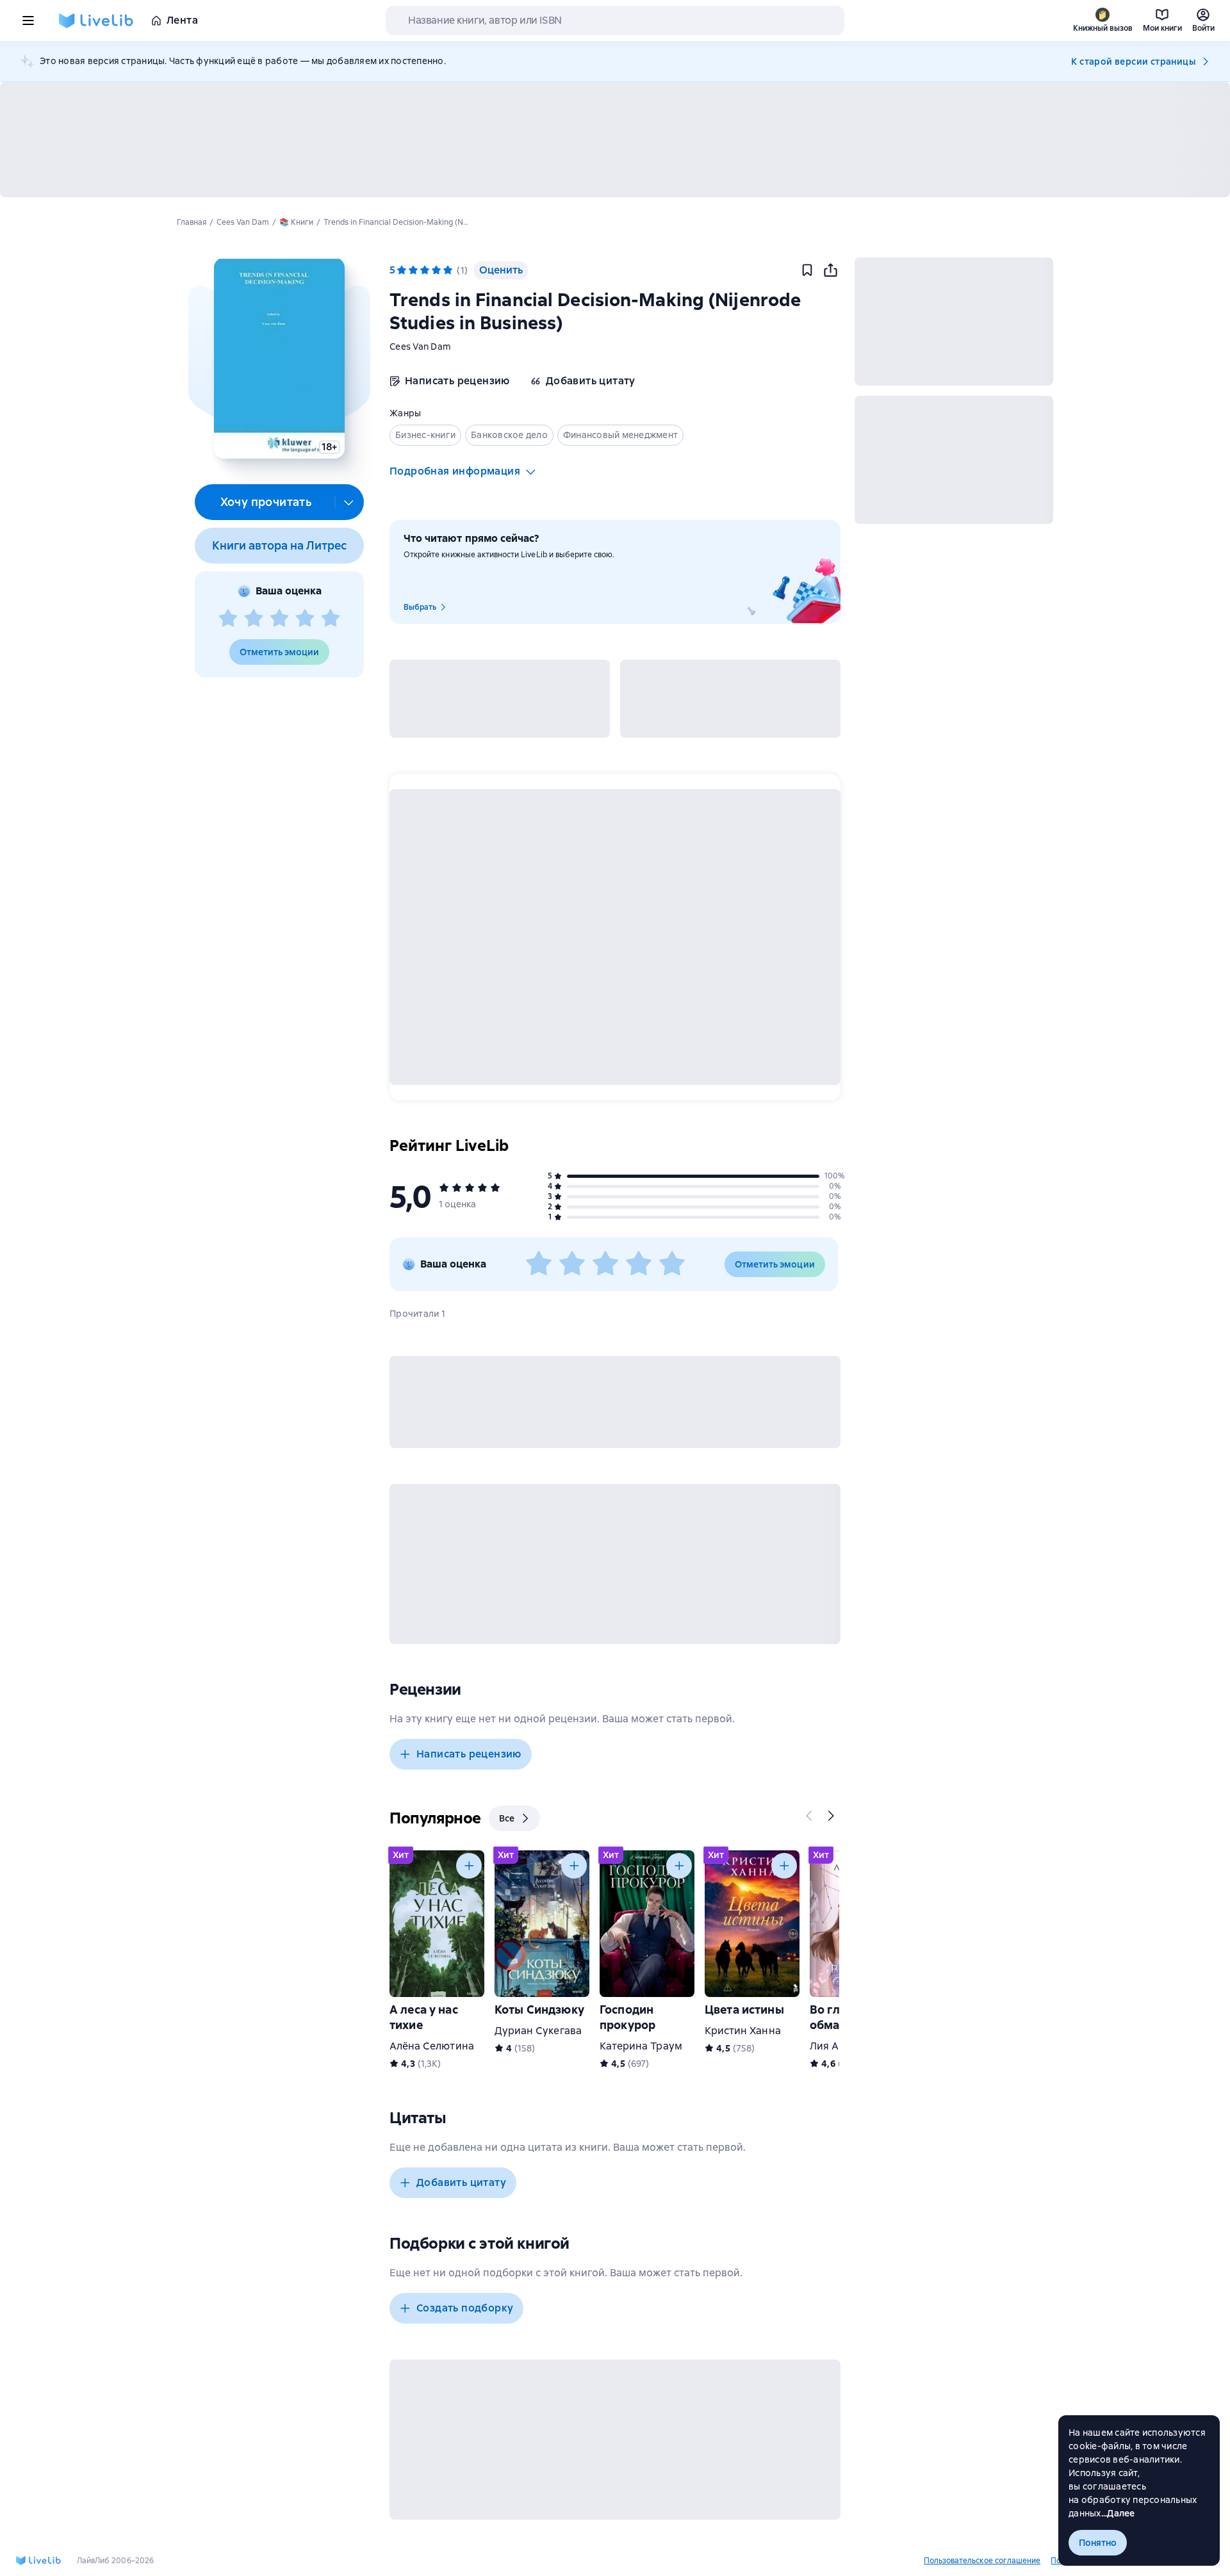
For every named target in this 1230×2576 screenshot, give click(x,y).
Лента (182, 20)
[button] (279, 358)
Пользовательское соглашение (982, 2561)
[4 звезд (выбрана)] (436, 270)
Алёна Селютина (432, 2046)
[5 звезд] (331, 619)
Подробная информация (455, 471)
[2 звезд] (254, 619)
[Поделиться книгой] (830, 270)
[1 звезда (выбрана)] (402, 270)
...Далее (1118, 2513)
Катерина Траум (641, 2046)
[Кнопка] (810, 1816)
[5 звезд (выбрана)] (448, 270)
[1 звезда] (228, 619)
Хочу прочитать (266, 502)
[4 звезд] (305, 619)
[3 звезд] (279, 619)
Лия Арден (837, 2046)
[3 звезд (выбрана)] (425, 270)
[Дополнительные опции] (349, 502)
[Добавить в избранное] (807, 270)
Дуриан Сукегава (538, 2031)
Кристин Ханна (743, 2031)
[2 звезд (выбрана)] (413, 270)
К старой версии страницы (1133, 61)
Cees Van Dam (420, 346)
